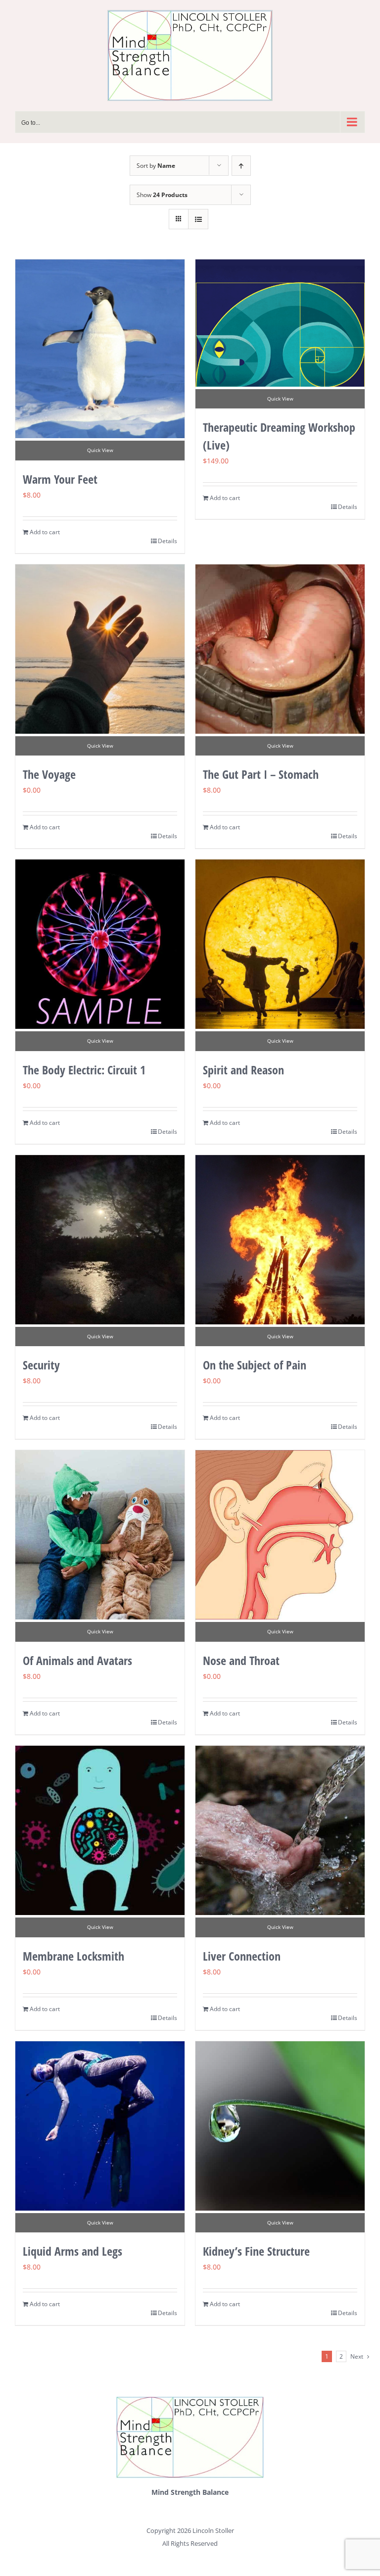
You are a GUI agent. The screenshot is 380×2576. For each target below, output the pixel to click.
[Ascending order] (241, 166)
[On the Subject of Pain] (280, 1240)
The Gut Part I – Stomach (261, 774)
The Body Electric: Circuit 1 (84, 1070)
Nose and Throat (241, 1660)
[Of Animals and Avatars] (100, 1535)
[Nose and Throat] (280, 1535)
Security (41, 1365)
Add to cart (45, 532)
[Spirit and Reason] (280, 944)
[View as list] (198, 219)
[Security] (100, 1240)
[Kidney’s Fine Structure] (280, 2126)
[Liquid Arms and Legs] (100, 2126)
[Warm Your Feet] (100, 349)
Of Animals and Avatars (77, 1660)
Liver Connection (242, 1956)
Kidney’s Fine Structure (256, 2251)
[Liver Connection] (280, 1830)
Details (167, 541)
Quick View (100, 450)
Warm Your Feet (60, 479)
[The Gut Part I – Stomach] (280, 649)
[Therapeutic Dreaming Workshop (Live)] (280, 323)
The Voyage (49, 774)
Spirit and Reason (243, 1070)
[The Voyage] (100, 649)
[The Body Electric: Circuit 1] (100, 944)
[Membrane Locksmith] (100, 1830)
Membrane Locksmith (73, 1956)
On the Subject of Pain (255, 1365)
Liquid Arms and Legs (72, 2251)
